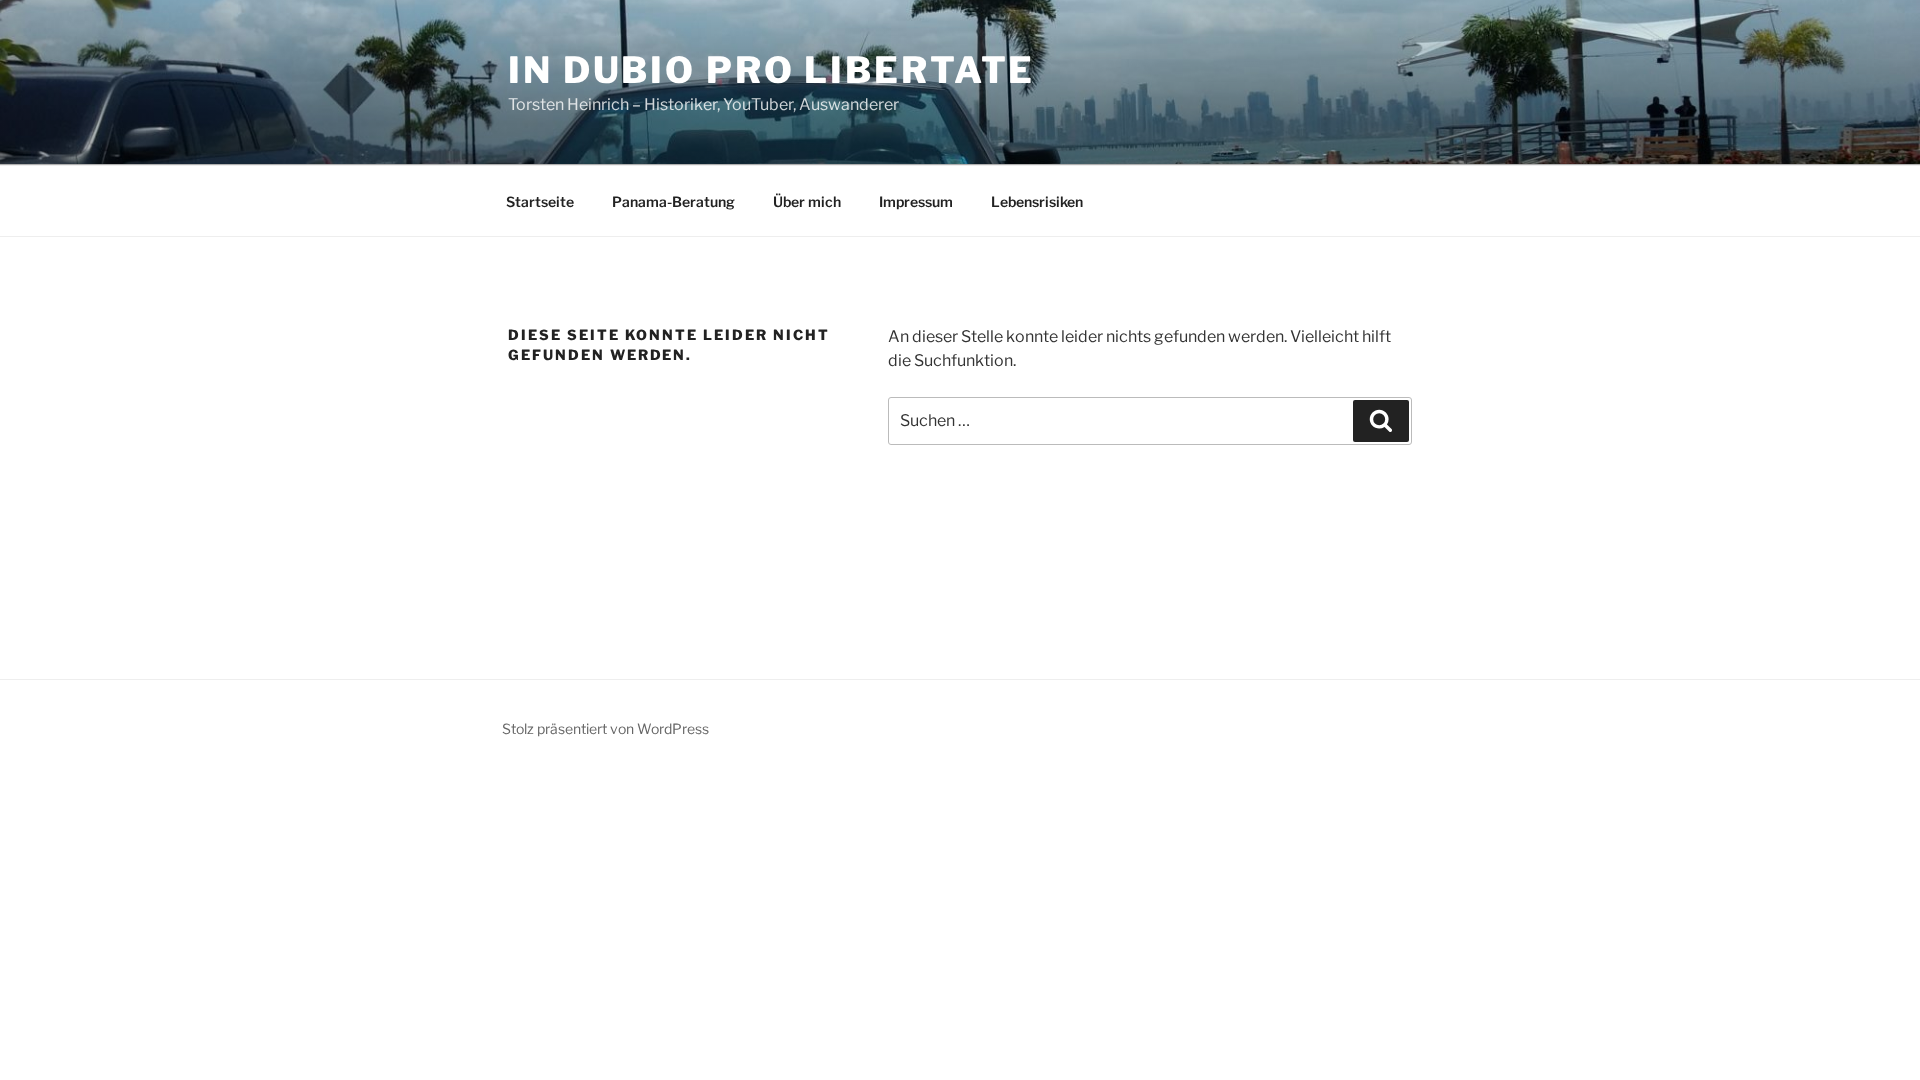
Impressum (916, 201)
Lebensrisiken (1037, 201)
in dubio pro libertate (771, 70)
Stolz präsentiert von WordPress (605, 728)
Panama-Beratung (673, 201)
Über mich (807, 201)
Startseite (540, 201)
